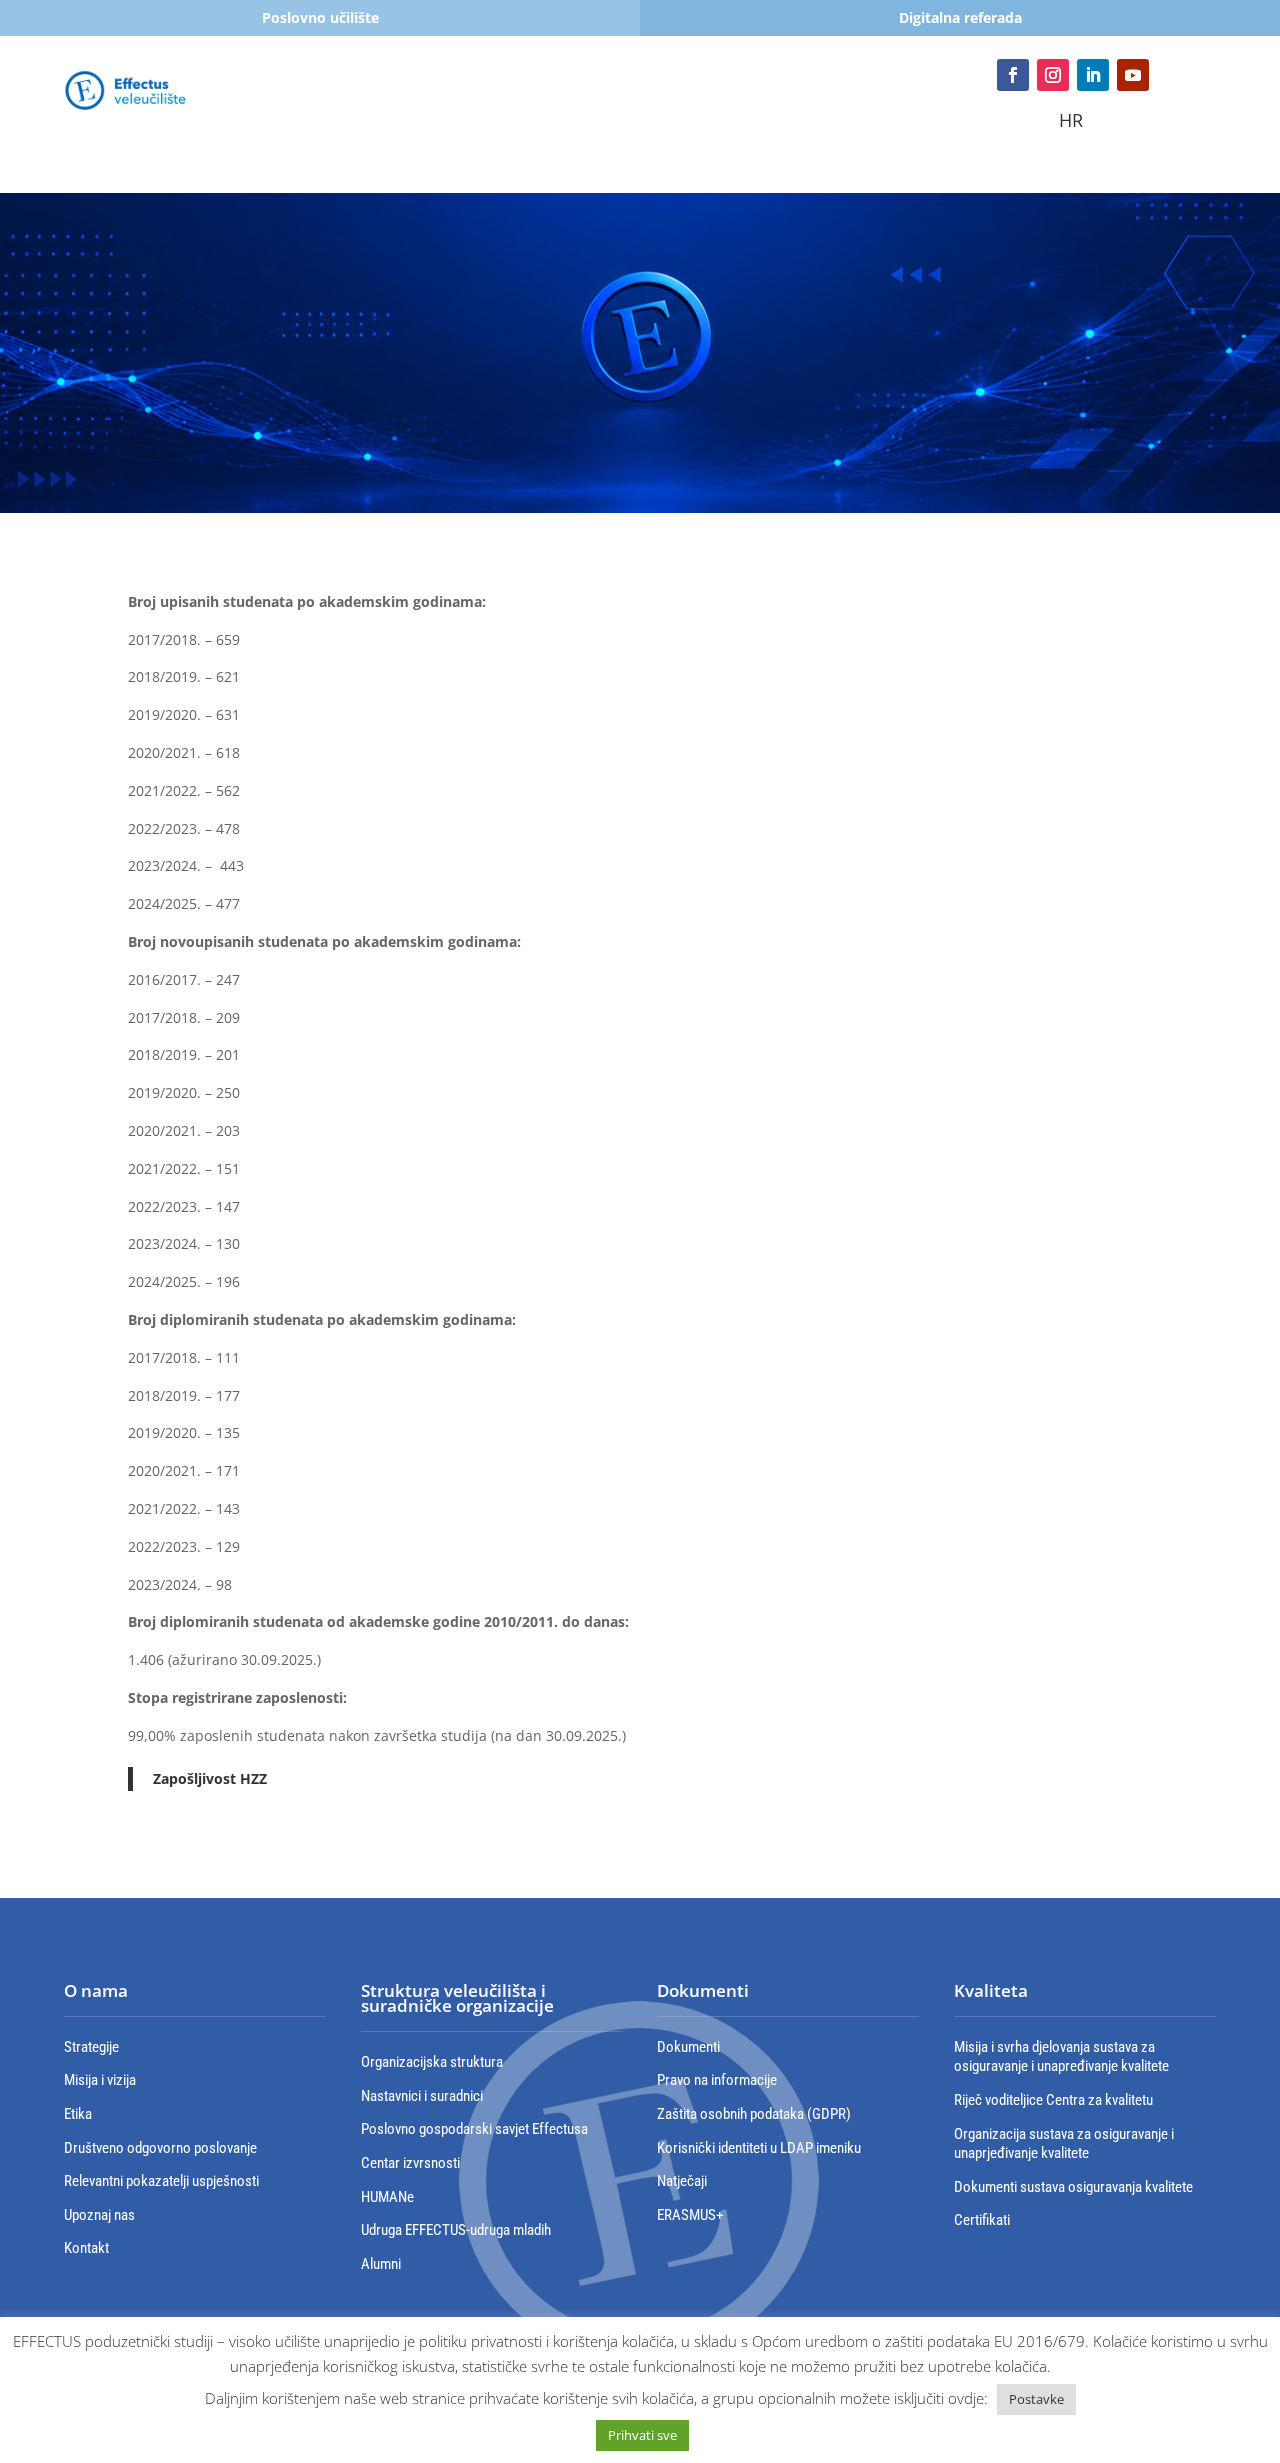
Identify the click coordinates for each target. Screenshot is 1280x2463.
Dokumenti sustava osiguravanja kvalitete (1073, 2187)
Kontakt (620, 128)
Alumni (381, 2264)
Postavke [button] (1036, 2399)
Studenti (322, 98)
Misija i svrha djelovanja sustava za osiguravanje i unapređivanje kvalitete (1061, 2057)
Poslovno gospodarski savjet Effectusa (474, 2129)
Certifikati (982, 2220)
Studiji (410, 98)
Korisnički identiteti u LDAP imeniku (759, 2148)
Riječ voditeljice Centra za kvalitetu (1053, 2100)
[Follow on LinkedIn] (1093, 75)
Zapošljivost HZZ (210, 1778)
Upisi (242, 98)
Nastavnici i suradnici (422, 2096)
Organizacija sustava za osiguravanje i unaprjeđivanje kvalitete (1064, 2144)
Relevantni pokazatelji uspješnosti (161, 2181)
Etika (78, 2114)
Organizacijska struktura (432, 2062)
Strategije (91, 2047)
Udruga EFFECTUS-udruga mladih (456, 2230)
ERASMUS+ (690, 2215)
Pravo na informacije (717, 2080)
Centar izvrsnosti (410, 2163)
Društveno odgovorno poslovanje (160, 2148)
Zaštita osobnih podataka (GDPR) (754, 2114)
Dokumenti (688, 2047)
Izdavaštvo (516, 128)
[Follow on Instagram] (1053, 75)
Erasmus (730, 98)
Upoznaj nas (99, 2215)
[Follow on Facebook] (1013, 75)
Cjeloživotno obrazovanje (566, 98)
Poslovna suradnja (847, 98)
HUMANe (387, 2197)
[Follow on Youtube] (1133, 75)
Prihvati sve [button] (642, 2435)
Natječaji (682, 2181)
